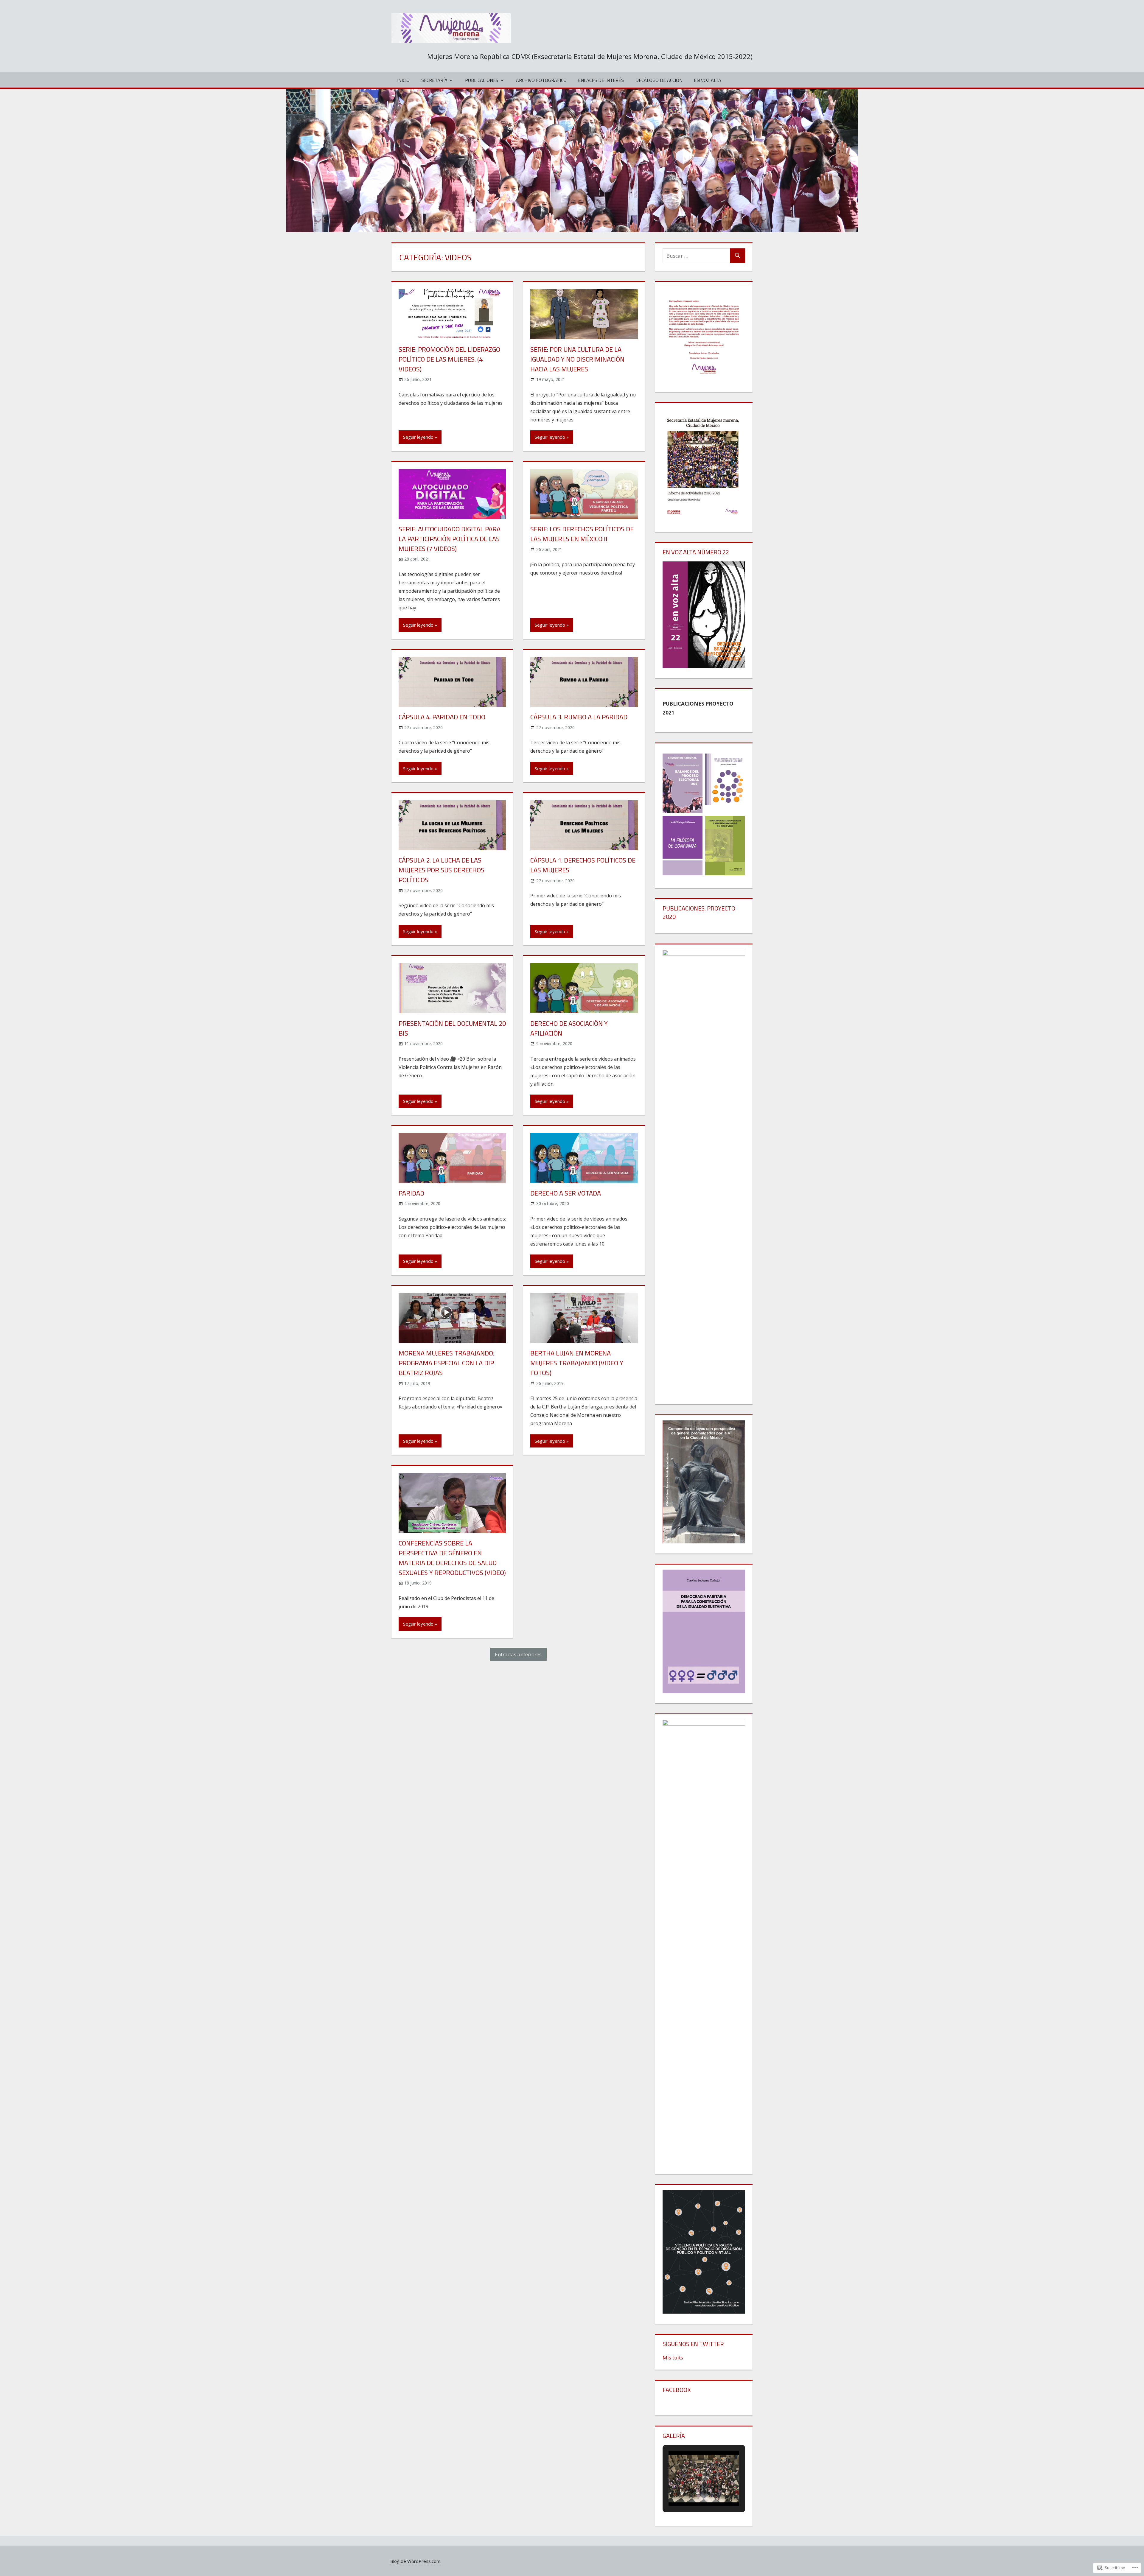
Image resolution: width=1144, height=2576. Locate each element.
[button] (690, 2489)
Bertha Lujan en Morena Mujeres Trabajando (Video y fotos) (577, 1363)
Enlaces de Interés (601, 80)
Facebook (677, 2390)
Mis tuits (673, 2358)
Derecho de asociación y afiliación (569, 1028)
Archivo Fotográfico (541, 80)
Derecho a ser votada (566, 1193)
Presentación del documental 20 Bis (452, 1028)
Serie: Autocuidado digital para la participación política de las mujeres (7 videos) (450, 539)
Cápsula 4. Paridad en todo (442, 717)
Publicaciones (482, 80)
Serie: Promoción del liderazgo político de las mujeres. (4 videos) (449, 359)
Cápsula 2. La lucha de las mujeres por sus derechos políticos (442, 870)
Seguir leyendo (418, 437)
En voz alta (708, 80)
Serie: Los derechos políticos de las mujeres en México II (582, 534)
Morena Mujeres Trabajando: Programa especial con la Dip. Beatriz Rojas (447, 1363)
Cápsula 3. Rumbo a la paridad (579, 717)
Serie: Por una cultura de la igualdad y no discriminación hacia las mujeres (577, 359)
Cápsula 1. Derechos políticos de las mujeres (583, 865)
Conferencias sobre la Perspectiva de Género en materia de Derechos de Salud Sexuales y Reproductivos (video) (452, 1558)
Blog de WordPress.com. (416, 2561)
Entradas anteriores (518, 1654)
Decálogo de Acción (659, 80)
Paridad (411, 1193)
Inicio (403, 80)
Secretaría (434, 80)
